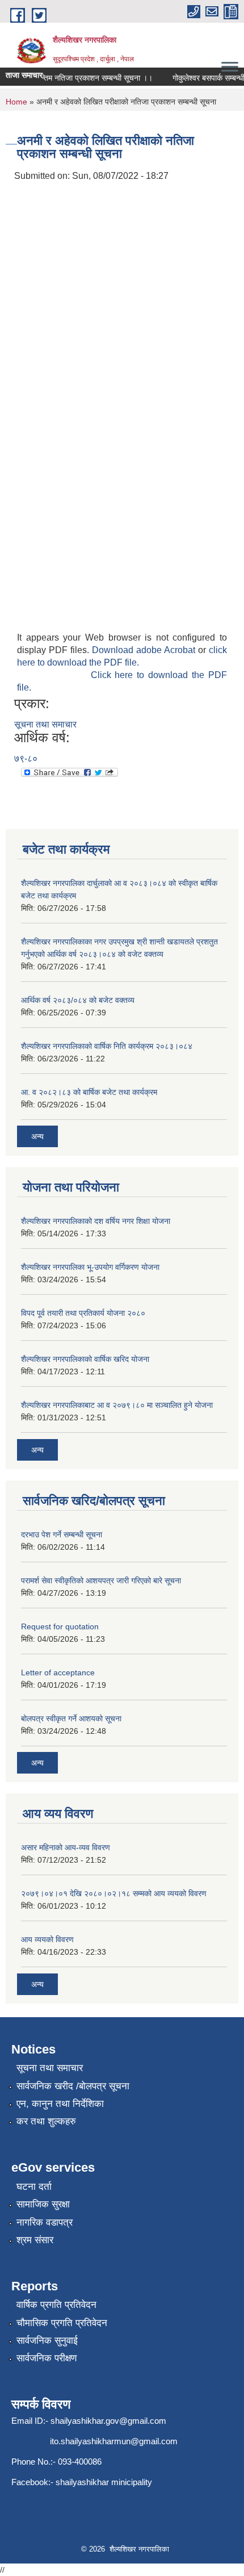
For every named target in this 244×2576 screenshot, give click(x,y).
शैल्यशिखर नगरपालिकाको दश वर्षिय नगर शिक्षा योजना (96, 1221)
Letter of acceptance (58, 1672)
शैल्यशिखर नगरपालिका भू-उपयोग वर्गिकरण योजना (90, 1267)
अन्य (37, 1136)
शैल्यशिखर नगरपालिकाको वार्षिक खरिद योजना (85, 1359)
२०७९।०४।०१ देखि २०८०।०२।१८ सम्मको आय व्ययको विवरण (114, 1893)
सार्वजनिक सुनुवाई (47, 2341)
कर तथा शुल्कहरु (46, 2121)
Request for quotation (60, 1626)
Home (16, 102)
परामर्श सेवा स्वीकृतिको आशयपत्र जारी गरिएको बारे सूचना (101, 1580)
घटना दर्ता (34, 2187)
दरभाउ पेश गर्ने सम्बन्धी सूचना (62, 1534)
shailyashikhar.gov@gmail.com (108, 2421)
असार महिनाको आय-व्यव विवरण (66, 1847)
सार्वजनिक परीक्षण (47, 2358)
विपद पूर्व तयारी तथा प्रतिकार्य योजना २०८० (83, 1313)
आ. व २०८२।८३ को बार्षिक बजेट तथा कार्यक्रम (89, 1092)
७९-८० (26, 758)
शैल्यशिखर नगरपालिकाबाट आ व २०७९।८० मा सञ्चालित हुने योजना (117, 1405)
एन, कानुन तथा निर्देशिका (60, 2104)
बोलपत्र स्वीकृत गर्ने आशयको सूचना (71, 1718)
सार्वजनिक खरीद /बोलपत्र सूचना (73, 2086)
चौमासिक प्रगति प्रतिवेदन (62, 2323)
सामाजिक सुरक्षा (43, 2204)
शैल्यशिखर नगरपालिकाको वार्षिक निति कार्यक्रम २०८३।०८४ (107, 1046)
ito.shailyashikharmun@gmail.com (114, 2441)
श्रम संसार (35, 2240)
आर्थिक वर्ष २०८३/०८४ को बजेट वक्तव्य (78, 1000)
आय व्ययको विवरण (47, 1939)
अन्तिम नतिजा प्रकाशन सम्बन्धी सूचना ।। (85, 78)
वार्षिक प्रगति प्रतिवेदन (56, 2305)
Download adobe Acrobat (145, 650)
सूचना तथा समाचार (45, 724)
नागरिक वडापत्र (45, 2222)
